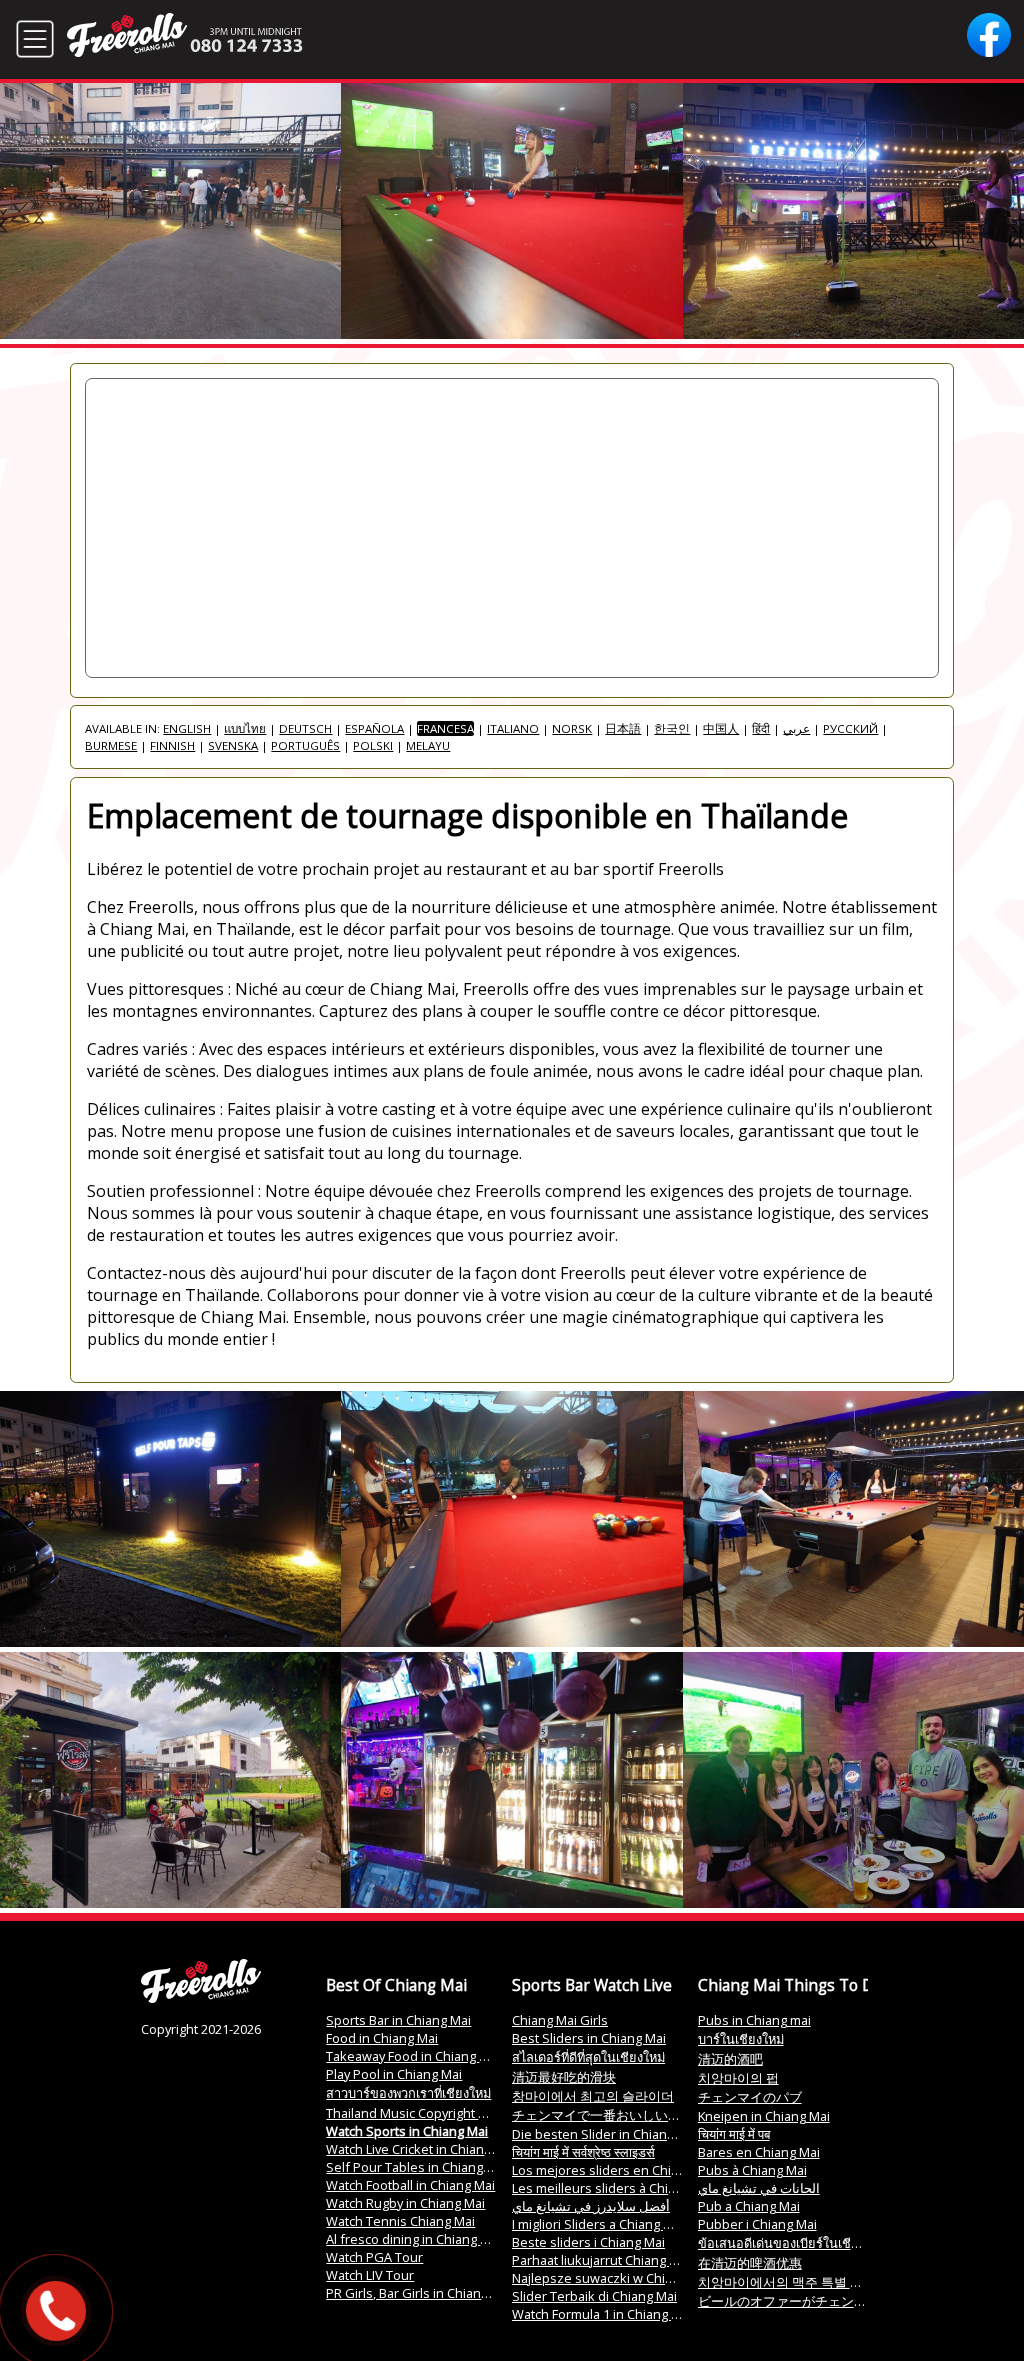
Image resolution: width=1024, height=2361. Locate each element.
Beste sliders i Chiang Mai (588, 2242)
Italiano (513, 728)
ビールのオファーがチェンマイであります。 (828, 2301)
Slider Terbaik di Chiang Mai (594, 2296)
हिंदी (761, 728)
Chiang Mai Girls (560, 2020)
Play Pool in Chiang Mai (394, 2074)
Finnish (172, 745)
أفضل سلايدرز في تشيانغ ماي (591, 2206)
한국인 (672, 728)
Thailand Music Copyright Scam (418, 2113)
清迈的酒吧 (730, 2059)
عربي (796, 728)
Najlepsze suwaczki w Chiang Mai (611, 2278)
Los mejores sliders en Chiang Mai (614, 2170)
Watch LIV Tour (370, 2275)
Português (305, 745)
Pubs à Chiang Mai (752, 2170)
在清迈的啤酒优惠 (750, 2263)
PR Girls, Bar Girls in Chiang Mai (419, 2293)
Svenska (233, 745)
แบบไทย (245, 728)
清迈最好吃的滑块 (564, 2077)
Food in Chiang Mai (382, 2038)
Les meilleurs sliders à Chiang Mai (613, 2188)
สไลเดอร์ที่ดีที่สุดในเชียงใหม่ (588, 2057)
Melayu (428, 745)
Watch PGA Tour (374, 2257)
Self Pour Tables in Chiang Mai (416, 2167)
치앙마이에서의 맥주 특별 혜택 (787, 2282)
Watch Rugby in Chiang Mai (405, 2203)
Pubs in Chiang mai (754, 2020)
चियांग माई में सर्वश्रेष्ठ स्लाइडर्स (583, 2152)
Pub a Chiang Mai (749, 2206)
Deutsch (305, 728)
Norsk (572, 728)
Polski (373, 745)
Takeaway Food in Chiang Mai (413, 2056)
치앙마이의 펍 (738, 2078)
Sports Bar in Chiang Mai (398, 2020)
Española (374, 728)
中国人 (721, 728)
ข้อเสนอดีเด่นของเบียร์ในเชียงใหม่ (792, 2243)
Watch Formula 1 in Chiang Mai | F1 (615, 2314)
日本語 (623, 728)
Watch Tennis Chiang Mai (400, 2221)
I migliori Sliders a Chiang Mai (598, 2224)
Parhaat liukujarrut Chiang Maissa (611, 2260)
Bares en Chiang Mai (759, 2152)
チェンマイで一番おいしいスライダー (622, 2115)
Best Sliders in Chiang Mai (589, 2038)
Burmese (111, 745)
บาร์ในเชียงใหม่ (741, 2039)
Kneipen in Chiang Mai (764, 2116)
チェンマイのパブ (750, 2097)
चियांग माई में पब (734, 2134)
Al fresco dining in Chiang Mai (413, 2239)
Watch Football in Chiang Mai (410, 2185)
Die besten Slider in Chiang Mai (605, 2134)
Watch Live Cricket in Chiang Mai (420, 2149)
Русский (850, 728)
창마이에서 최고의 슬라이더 (593, 2096)
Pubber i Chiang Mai (757, 2224)
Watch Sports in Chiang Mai (407, 2131)
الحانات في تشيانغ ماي (759, 2188)
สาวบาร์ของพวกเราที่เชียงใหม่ (408, 2093)
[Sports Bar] (201, 1998)
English (187, 728)
